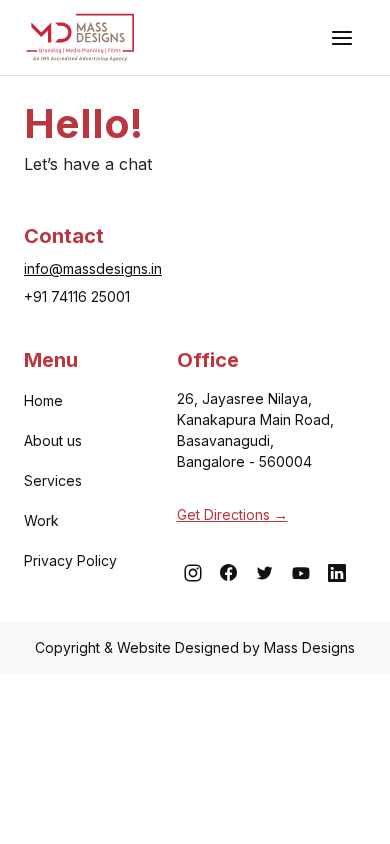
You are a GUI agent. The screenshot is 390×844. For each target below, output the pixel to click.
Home (43, 400)
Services (53, 480)
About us (53, 440)
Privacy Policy (70, 560)
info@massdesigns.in (93, 268)
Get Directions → (232, 514)
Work (41, 520)
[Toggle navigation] (342, 38)
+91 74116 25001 (77, 296)
